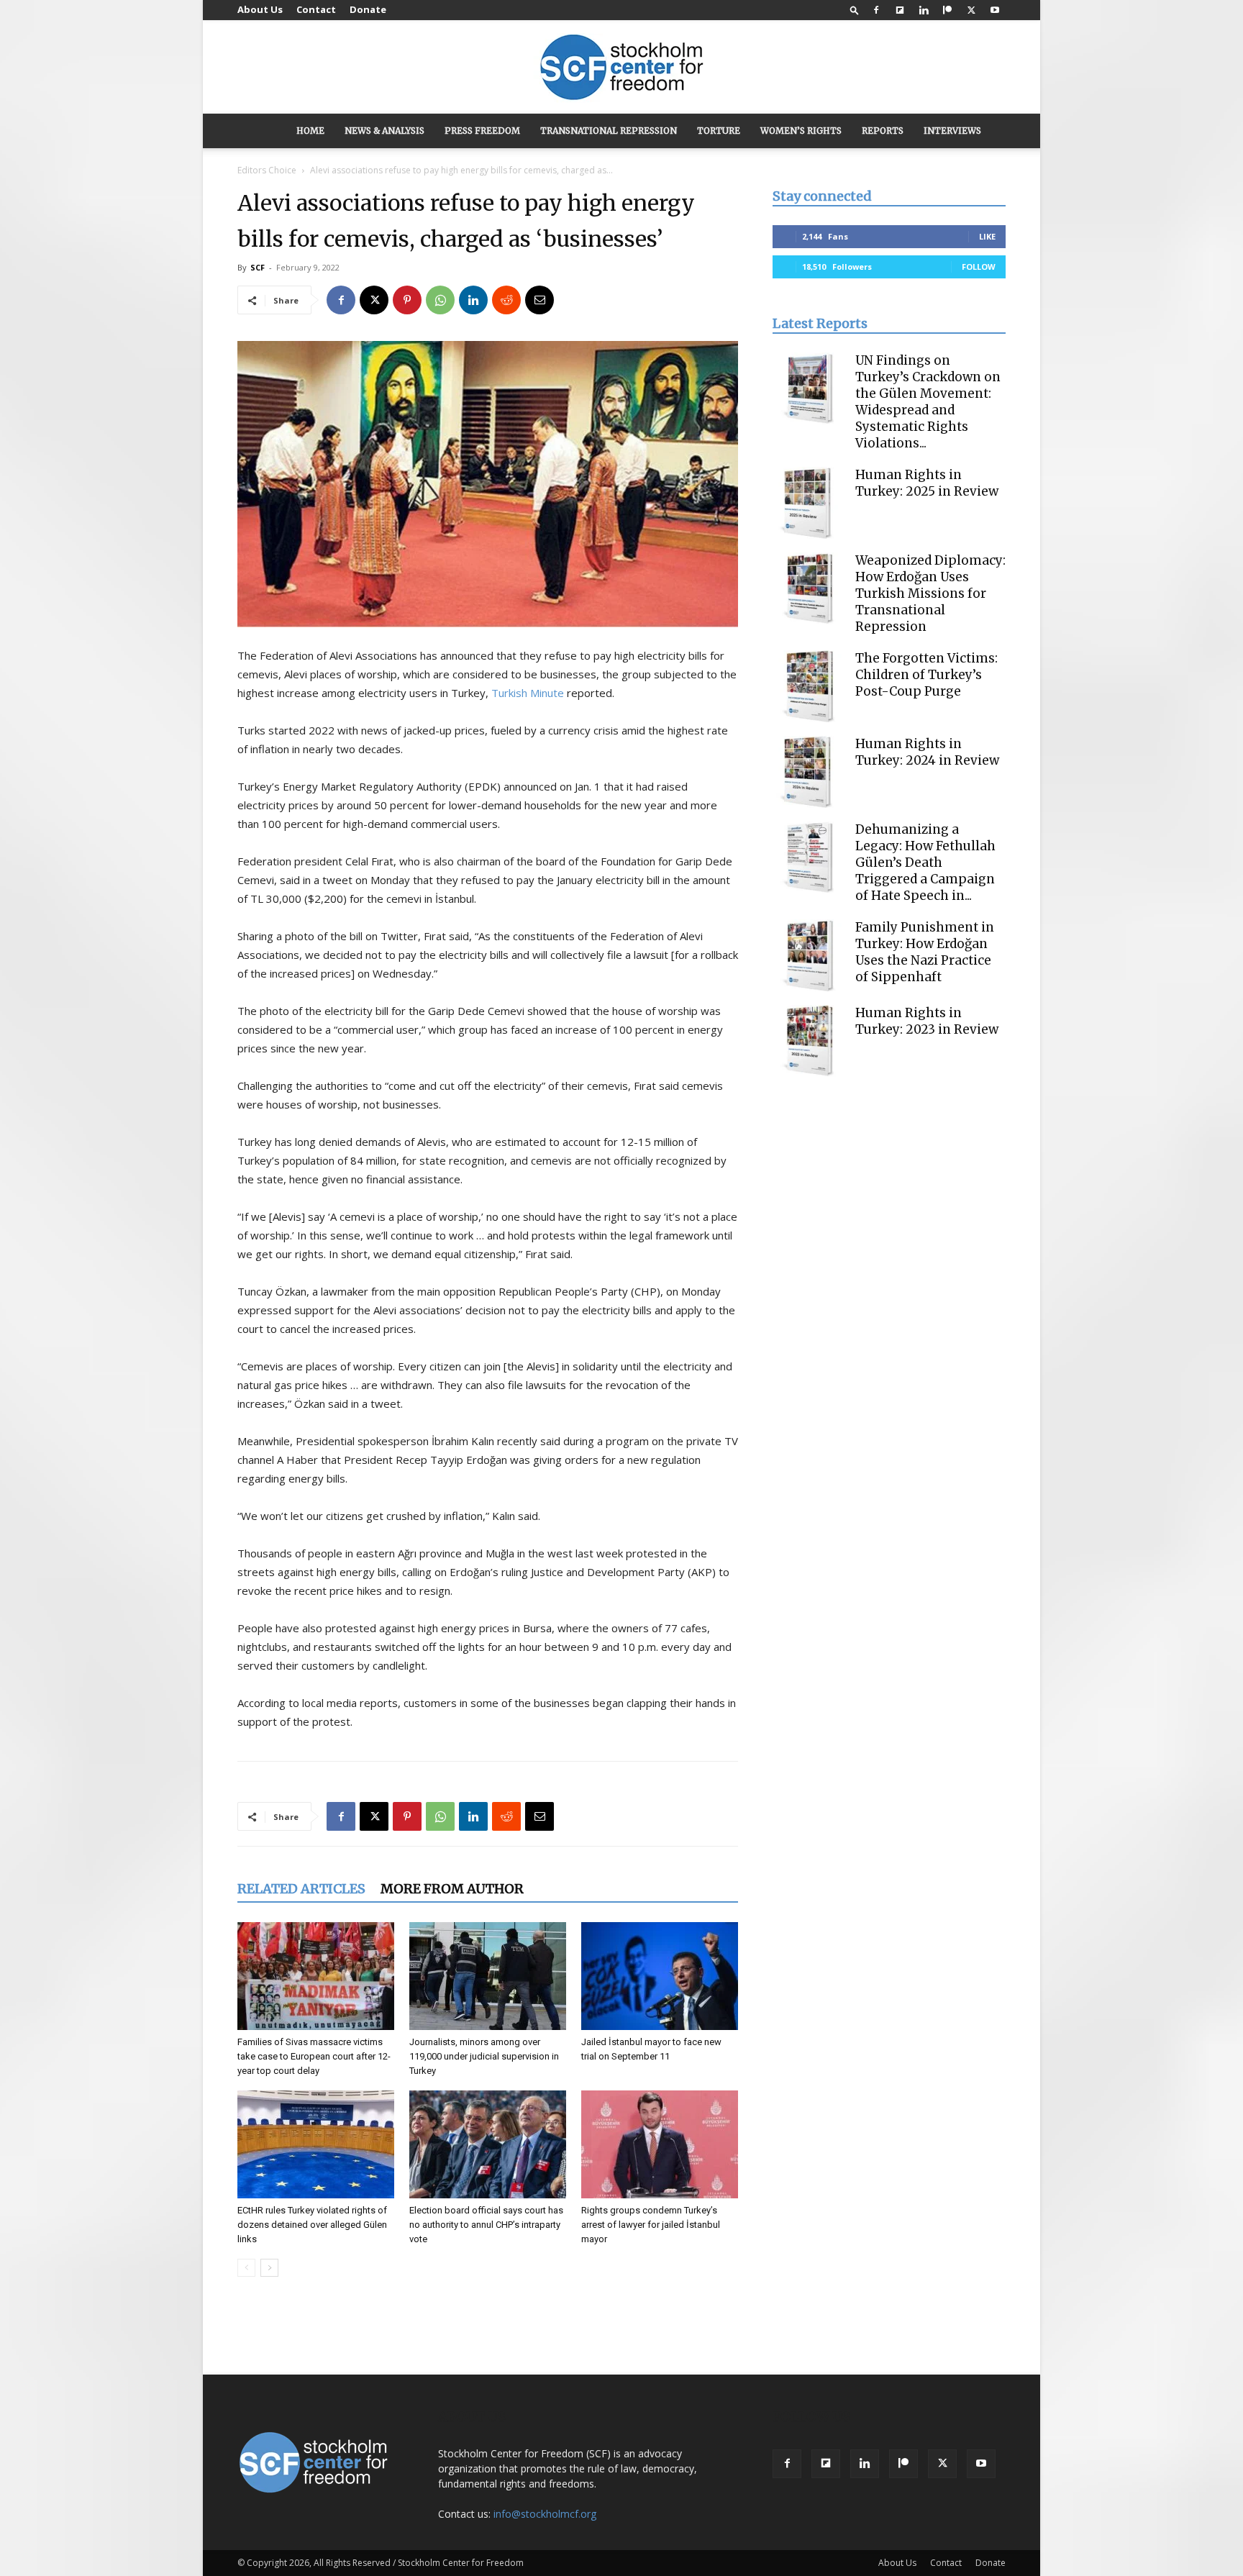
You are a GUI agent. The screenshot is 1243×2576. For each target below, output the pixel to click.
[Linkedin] (924, 10)
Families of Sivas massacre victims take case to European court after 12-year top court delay (314, 2056)
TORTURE (719, 131)
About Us (260, 9)
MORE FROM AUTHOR (452, 1889)
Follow (979, 267)
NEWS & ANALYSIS (384, 131)
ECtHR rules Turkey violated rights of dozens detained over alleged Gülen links (312, 2225)
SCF (258, 267)
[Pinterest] (407, 300)
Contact (316, 9)
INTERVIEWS (952, 131)
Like (987, 236)
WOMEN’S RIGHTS (801, 131)
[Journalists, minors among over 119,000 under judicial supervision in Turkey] (488, 1976)
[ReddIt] (506, 300)
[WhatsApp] (440, 300)
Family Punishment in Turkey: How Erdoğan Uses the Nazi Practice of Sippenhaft (925, 952)
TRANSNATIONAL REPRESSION (609, 131)
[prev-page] (246, 2268)
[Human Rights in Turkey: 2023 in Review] (809, 1041)
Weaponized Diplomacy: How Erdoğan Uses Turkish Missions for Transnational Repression (930, 593)
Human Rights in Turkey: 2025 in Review (927, 483)
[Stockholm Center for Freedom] (621, 68)
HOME (310, 131)
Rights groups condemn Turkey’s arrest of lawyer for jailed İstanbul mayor (651, 2225)
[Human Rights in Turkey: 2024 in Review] (809, 772)
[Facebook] (876, 10)
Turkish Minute (528, 693)
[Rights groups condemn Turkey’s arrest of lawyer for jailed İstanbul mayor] (660, 2144)
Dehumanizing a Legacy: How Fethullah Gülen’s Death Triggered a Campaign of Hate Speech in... (925, 863)
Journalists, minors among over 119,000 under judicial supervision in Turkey (484, 2056)
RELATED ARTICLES (301, 1889)
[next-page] (269, 2268)
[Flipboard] (900, 10)
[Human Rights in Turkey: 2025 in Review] (809, 503)
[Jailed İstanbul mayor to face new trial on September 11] (660, 1976)
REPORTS (883, 131)
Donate (368, 9)
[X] (971, 10)
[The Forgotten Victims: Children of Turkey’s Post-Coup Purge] (809, 686)
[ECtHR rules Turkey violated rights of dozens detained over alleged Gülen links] (316, 2144)
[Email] (539, 300)
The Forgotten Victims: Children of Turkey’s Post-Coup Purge (926, 675)
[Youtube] (995, 10)
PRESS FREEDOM (482, 131)
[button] (855, 10)
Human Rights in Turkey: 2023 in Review (927, 1021)
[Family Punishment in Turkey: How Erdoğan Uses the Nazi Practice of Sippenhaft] (809, 955)
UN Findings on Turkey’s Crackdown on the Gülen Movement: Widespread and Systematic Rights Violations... (928, 402)
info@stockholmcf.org (545, 2514)
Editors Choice (267, 170)
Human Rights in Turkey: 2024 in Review (927, 752)
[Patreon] (947, 10)
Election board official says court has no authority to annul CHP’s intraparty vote (486, 2225)
